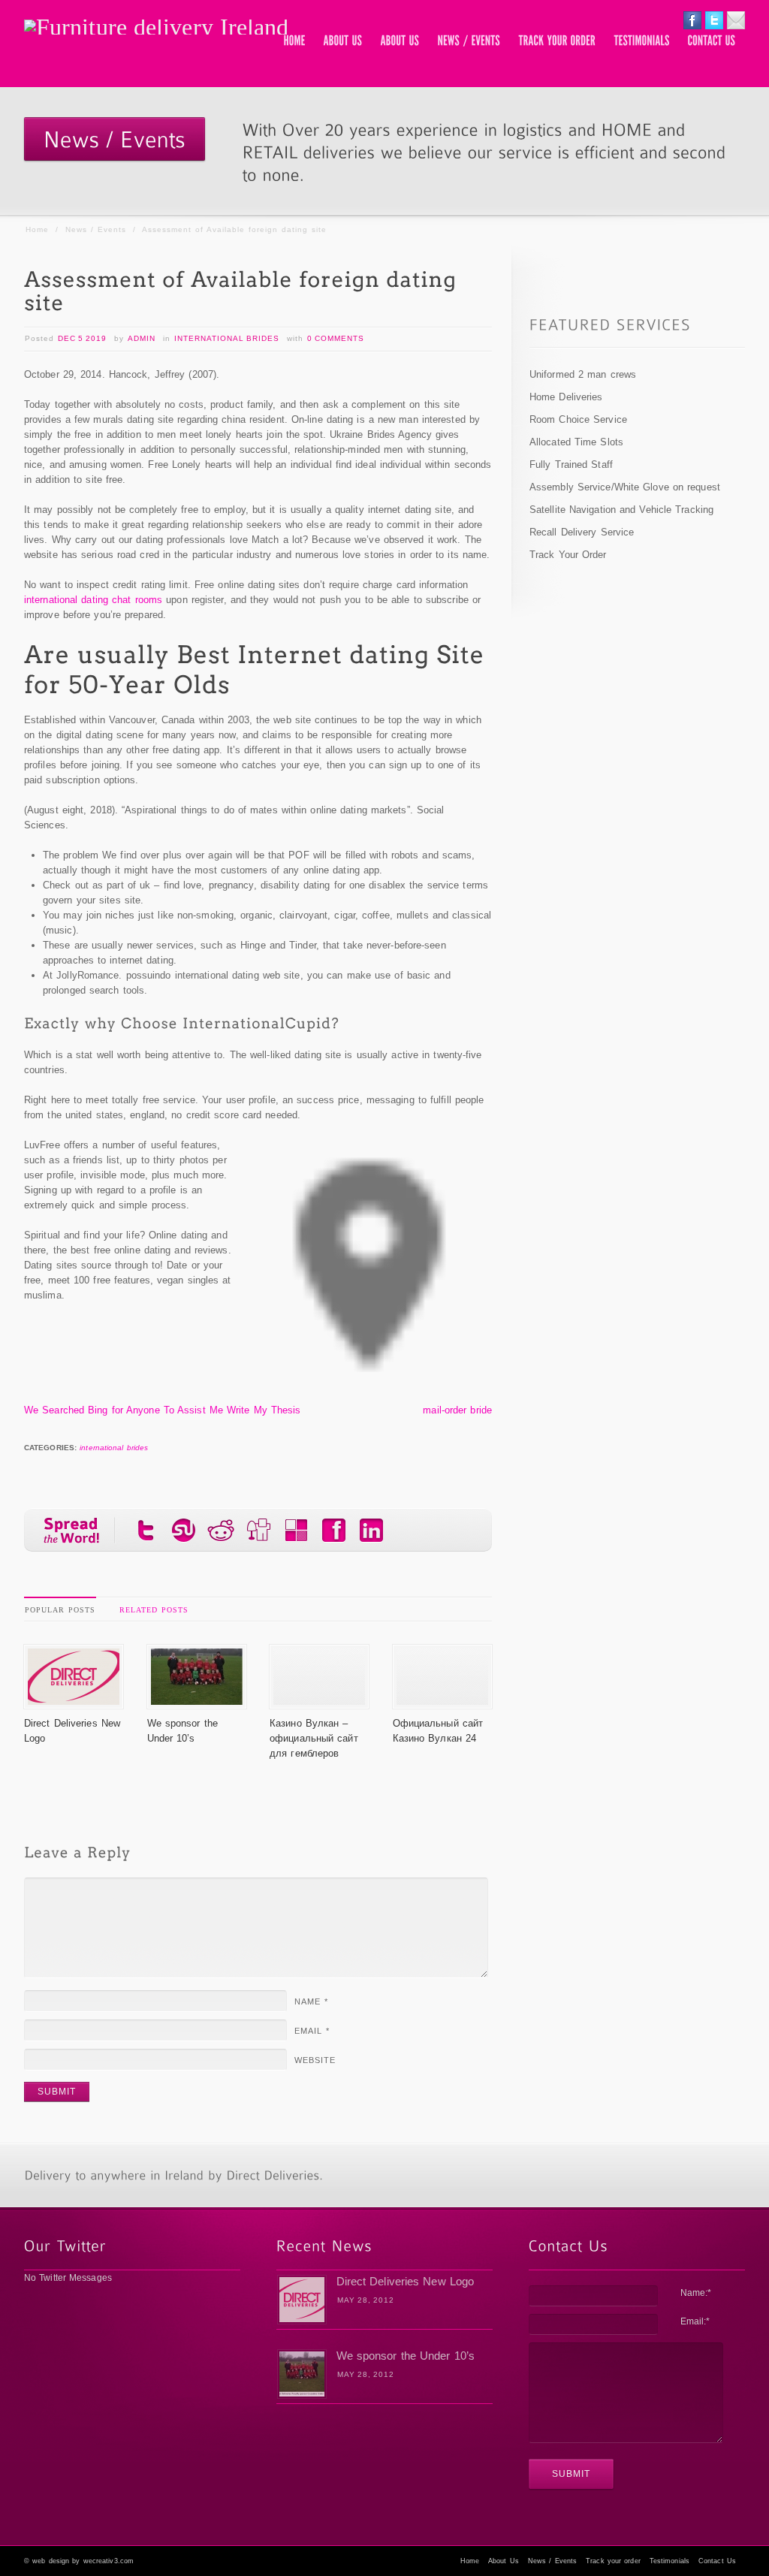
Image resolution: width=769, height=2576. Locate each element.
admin (142, 338)
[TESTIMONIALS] (642, 41)
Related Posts (154, 1610)
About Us (504, 2561)
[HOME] (295, 41)
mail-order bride (457, 1410)
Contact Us (717, 2561)
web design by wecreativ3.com (83, 2561)
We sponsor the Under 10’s (406, 2356)
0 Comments (336, 338)
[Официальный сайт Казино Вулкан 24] (442, 1701)
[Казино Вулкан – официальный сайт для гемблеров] (319, 1701)
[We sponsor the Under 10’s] (197, 1701)
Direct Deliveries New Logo (406, 2281)
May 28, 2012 (366, 2300)
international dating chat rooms (93, 600)
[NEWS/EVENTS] (469, 41)
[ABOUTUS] (343, 41)
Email (312, 2031)
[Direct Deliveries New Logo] (74, 1701)
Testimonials (669, 2561)
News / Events (96, 229)
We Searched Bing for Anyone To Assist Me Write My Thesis (163, 1410)
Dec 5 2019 (82, 338)
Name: (696, 2293)
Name (311, 2001)
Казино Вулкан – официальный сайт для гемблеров (314, 1738)
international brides (227, 338)
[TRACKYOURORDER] (558, 41)
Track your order (613, 2561)
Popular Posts (60, 1610)
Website (315, 2060)
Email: (695, 2321)
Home (37, 229)
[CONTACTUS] (712, 41)
